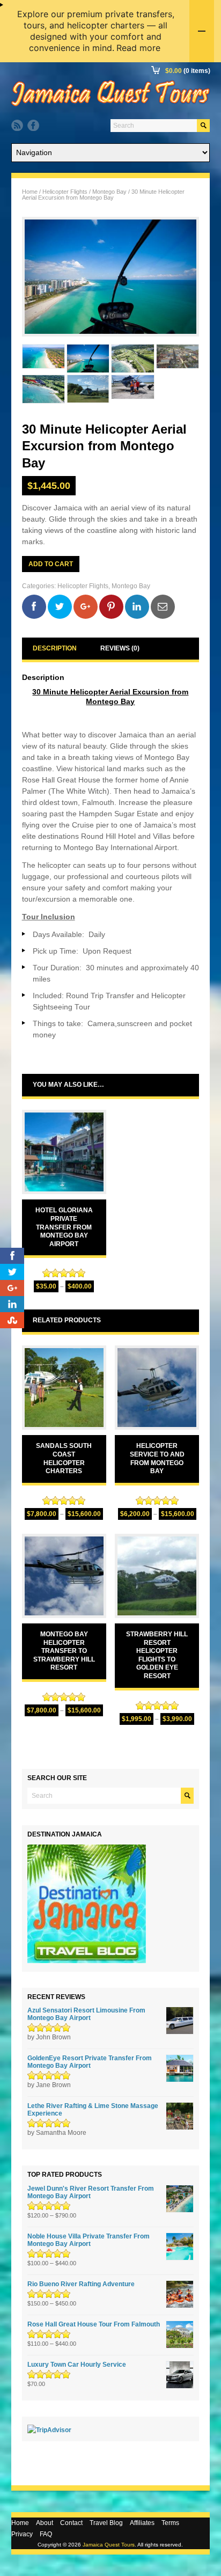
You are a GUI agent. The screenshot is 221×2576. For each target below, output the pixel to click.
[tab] (55, 649)
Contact (71, 2523)
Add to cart (51, 564)
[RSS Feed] (17, 126)
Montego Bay (109, 192)
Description (55, 648)
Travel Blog (106, 2523)
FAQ (46, 2534)
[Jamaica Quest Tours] (110, 106)
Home (30, 192)
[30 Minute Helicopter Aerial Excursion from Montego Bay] (111, 277)
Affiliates (142, 2523)
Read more (138, 48)
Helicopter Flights (65, 192)
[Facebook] (33, 126)
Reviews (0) (120, 648)
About (45, 2523)
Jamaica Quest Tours (109, 2545)
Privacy (22, 2534)
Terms (170, 2523)
